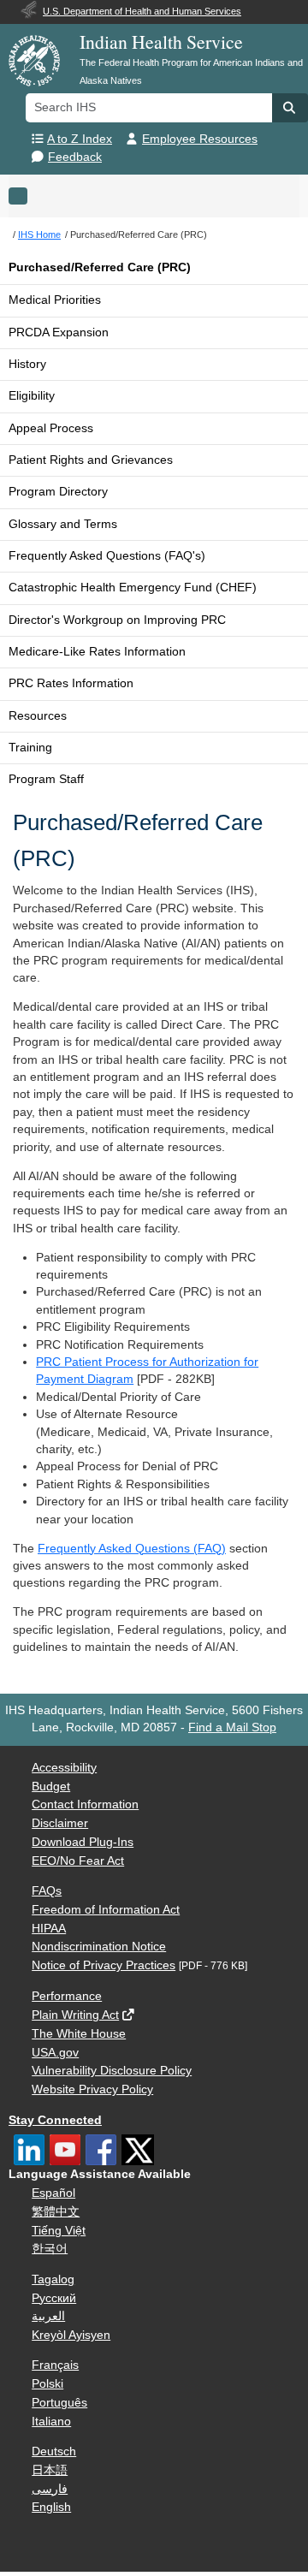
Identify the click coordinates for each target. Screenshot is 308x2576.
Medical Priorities (55, 300)
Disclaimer (60, 1823)
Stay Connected (55, 2120)
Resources (38, 716)
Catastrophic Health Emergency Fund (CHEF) (133, 588)
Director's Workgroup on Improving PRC (117, 620)
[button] (290, 108)
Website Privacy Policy (92, 2089)
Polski (47, 2384)
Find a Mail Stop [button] (232, 1727)
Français (55, 2365)
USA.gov (55, 2053)
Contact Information (85, 1804)
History (27, 364)
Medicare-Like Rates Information (97, 652)
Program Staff (46, 779)
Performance (67, 1996)
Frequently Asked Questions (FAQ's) (107, 556)
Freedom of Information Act (106, 1910)
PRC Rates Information (71, 683)
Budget (51, 1787)
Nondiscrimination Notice (99, 1947)
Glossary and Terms (63, 524)
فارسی (50, 2489)
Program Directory (58, 492)
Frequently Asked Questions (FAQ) (132, 1549)
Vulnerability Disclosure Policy (112, 2071)
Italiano (51, 2422)
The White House (79, 2034)
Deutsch (54, 2451)
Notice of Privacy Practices (104, 1965)
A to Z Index (80, 139)
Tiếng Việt (59, 2231)
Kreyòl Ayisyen (71, 2335)
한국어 (50, 2249)
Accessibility (64, 1768)
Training (30, 748)
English (51, 2507)
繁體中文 (56, 2212)
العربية (48, 2316)
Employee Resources (200, 139)
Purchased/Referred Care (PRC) (100, 267)
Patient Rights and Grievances (91, 460)
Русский (54, 2298)
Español (53, 2193)
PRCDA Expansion (59, 332)
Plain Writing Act (75, 2015)
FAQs (47, 1891)
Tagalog (53, 2279)
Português (59, 2403)
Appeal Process (51, 428)
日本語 (50, 2470)
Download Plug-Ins (83, 1842)
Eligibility (32, 396)
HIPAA (49, 1929)
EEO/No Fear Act (78, 1861)
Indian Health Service (161, 42)
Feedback (75, 157)
